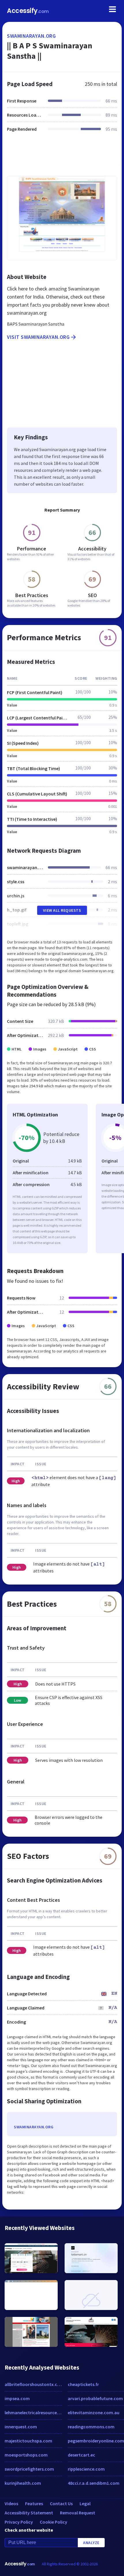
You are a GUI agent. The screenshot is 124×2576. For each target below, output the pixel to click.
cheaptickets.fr (83, 2384)
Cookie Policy (53, 2522)
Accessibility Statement (29, 2513)
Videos (11, 2503)
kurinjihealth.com (23, 2483)
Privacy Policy (19, 2522)
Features (34, 2503)
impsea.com (17, 2398)
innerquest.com (21, 2427)
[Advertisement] (62, 157)
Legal (85, 2503)
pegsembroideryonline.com (96, 2441)
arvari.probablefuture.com (95, 2398)
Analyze (91, 2543)
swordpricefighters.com (29, 2469)
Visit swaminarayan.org (38, 337)
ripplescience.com (86, 2469)
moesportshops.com (26, 2455)
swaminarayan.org (31, 36)
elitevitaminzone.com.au (94, 2412)
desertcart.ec (81, 2455)
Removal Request (78, 2513)
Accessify (28, 11)
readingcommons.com (91, 2427)
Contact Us (61, 2503)
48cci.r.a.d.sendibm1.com (94, 2483)
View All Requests (62, 910)
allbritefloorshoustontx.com (33, 2384)
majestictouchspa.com (28, 2441)
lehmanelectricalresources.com (33, 2412)
